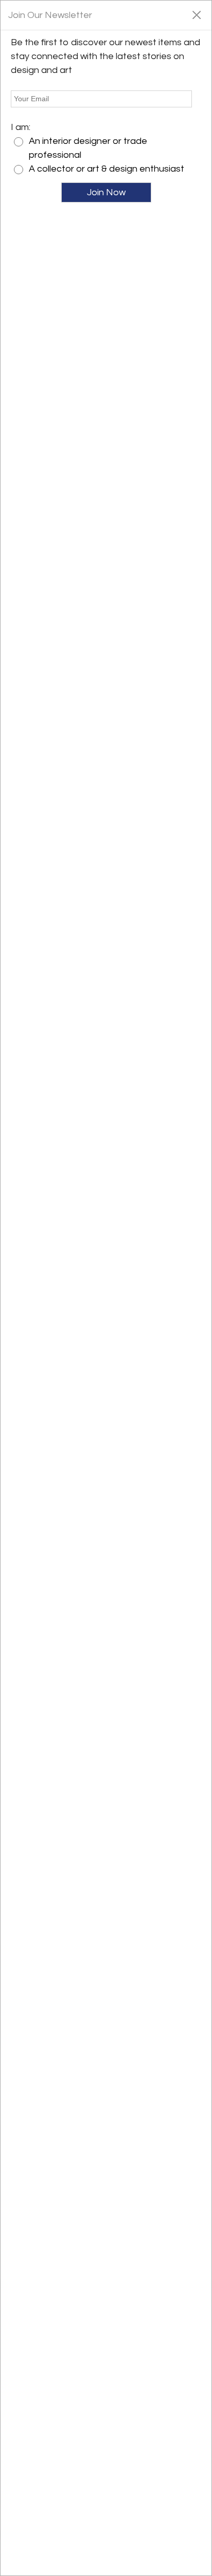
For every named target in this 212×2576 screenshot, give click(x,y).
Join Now (106, 192)
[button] (196, 14)
